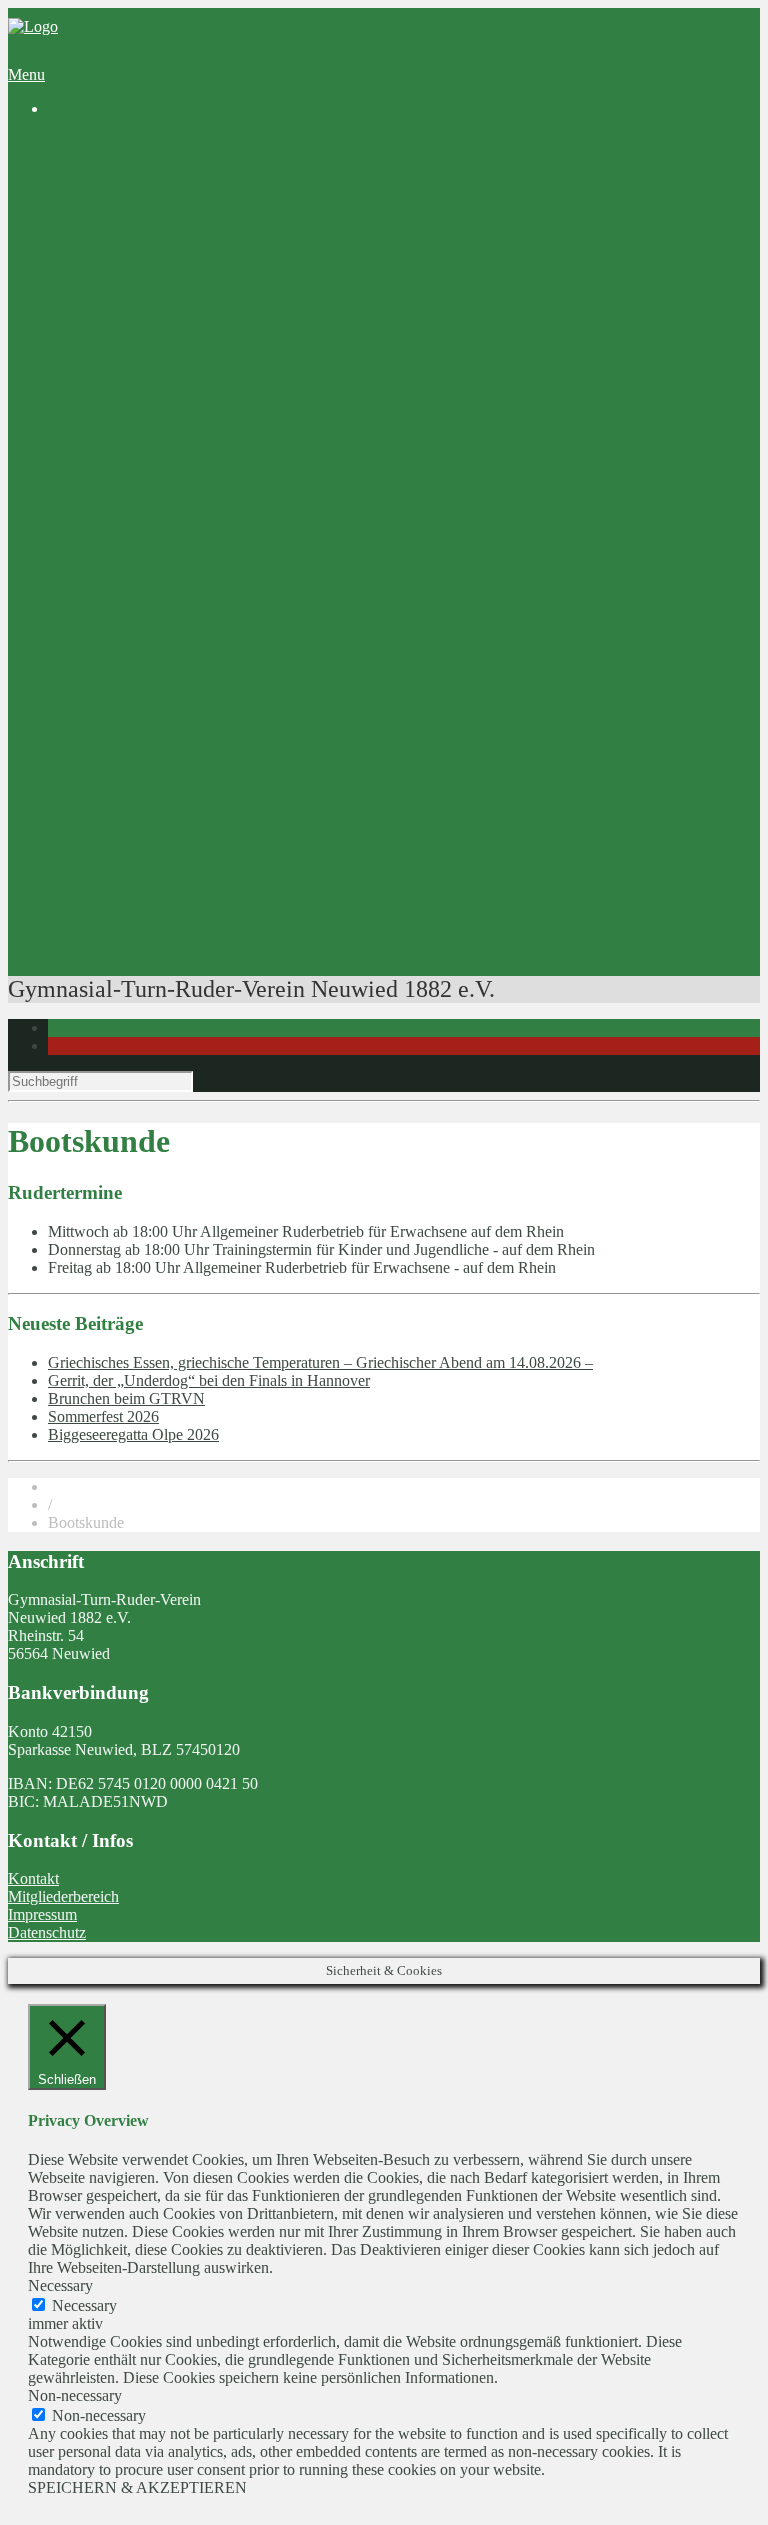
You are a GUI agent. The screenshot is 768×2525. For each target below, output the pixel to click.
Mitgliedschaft (133, 340)
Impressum (42, 1914)
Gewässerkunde (178, 862)
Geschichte (123, 196)
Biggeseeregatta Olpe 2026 (133, 1434)
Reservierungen (137, 736)
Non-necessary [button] (75, 2395)
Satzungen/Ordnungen (199, 376)
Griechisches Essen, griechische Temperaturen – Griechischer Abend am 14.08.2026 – (320, 1362)
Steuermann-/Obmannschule (217, 826)
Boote (147, 754)
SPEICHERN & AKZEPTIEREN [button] (137, 2487)
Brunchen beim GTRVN (126, 1398)
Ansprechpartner (140, 322)
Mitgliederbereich (63, 1896)
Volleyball (120, 304)
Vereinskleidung (139, 700)
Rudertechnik (170, 916)
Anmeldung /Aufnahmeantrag (222, 358)
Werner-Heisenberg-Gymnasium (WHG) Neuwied (248, 628)
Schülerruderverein (148, 214)
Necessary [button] (60, 2285)
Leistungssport (134, 502)
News (106, 160)
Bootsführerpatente (148, 934)
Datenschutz (47, 1932)
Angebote (79, 394)
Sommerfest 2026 (103, 1416)
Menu (26, 74)
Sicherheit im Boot (187, 808)
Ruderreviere (169, 250)
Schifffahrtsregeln (184, 844)
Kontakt (33, 1878)
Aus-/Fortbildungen (150, 790)
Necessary (84, 2305)
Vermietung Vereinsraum (166, 718)
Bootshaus (121, 232)
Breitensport (126, 448)
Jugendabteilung (139, 286)
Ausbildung (125, 412)
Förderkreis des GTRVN (166, 664)
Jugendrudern (171, 466)
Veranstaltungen (138, 952)
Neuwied (197, 268)
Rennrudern (165, 520)
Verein (68, 178)
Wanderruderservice (151, 538)
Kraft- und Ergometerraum (212, 772)
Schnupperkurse (179, 430)
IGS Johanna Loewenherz (170, 646)
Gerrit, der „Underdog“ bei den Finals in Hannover (209, 1380)
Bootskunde (166, 880)
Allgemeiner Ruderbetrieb (210, 484)
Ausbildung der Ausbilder (209, 898)
